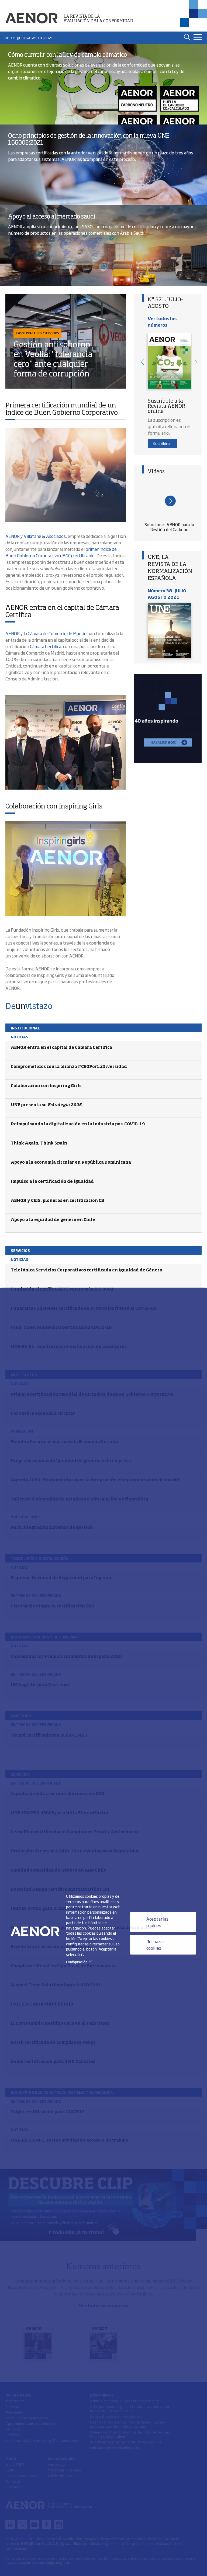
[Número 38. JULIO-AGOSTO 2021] (169, 630)
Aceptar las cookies (157, 1922)
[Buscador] (187, 37)
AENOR (13, 536)
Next (196, 362)
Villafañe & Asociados (45, 536)
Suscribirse (162, 443)
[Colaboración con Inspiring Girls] (66, 869)
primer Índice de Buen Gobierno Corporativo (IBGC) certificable (61, 552)
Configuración (80, 1962)
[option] (169, 362)
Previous (142, 362)
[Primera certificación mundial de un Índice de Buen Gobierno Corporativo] (66, 475)
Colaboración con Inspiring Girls (54, 807)
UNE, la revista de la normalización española (170, 568)
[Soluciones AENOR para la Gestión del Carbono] (169, 500)
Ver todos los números (162, 321)
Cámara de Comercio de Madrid (57, 633)
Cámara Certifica (46, 646)
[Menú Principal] (198, 37)
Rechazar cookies (155, 1945)
